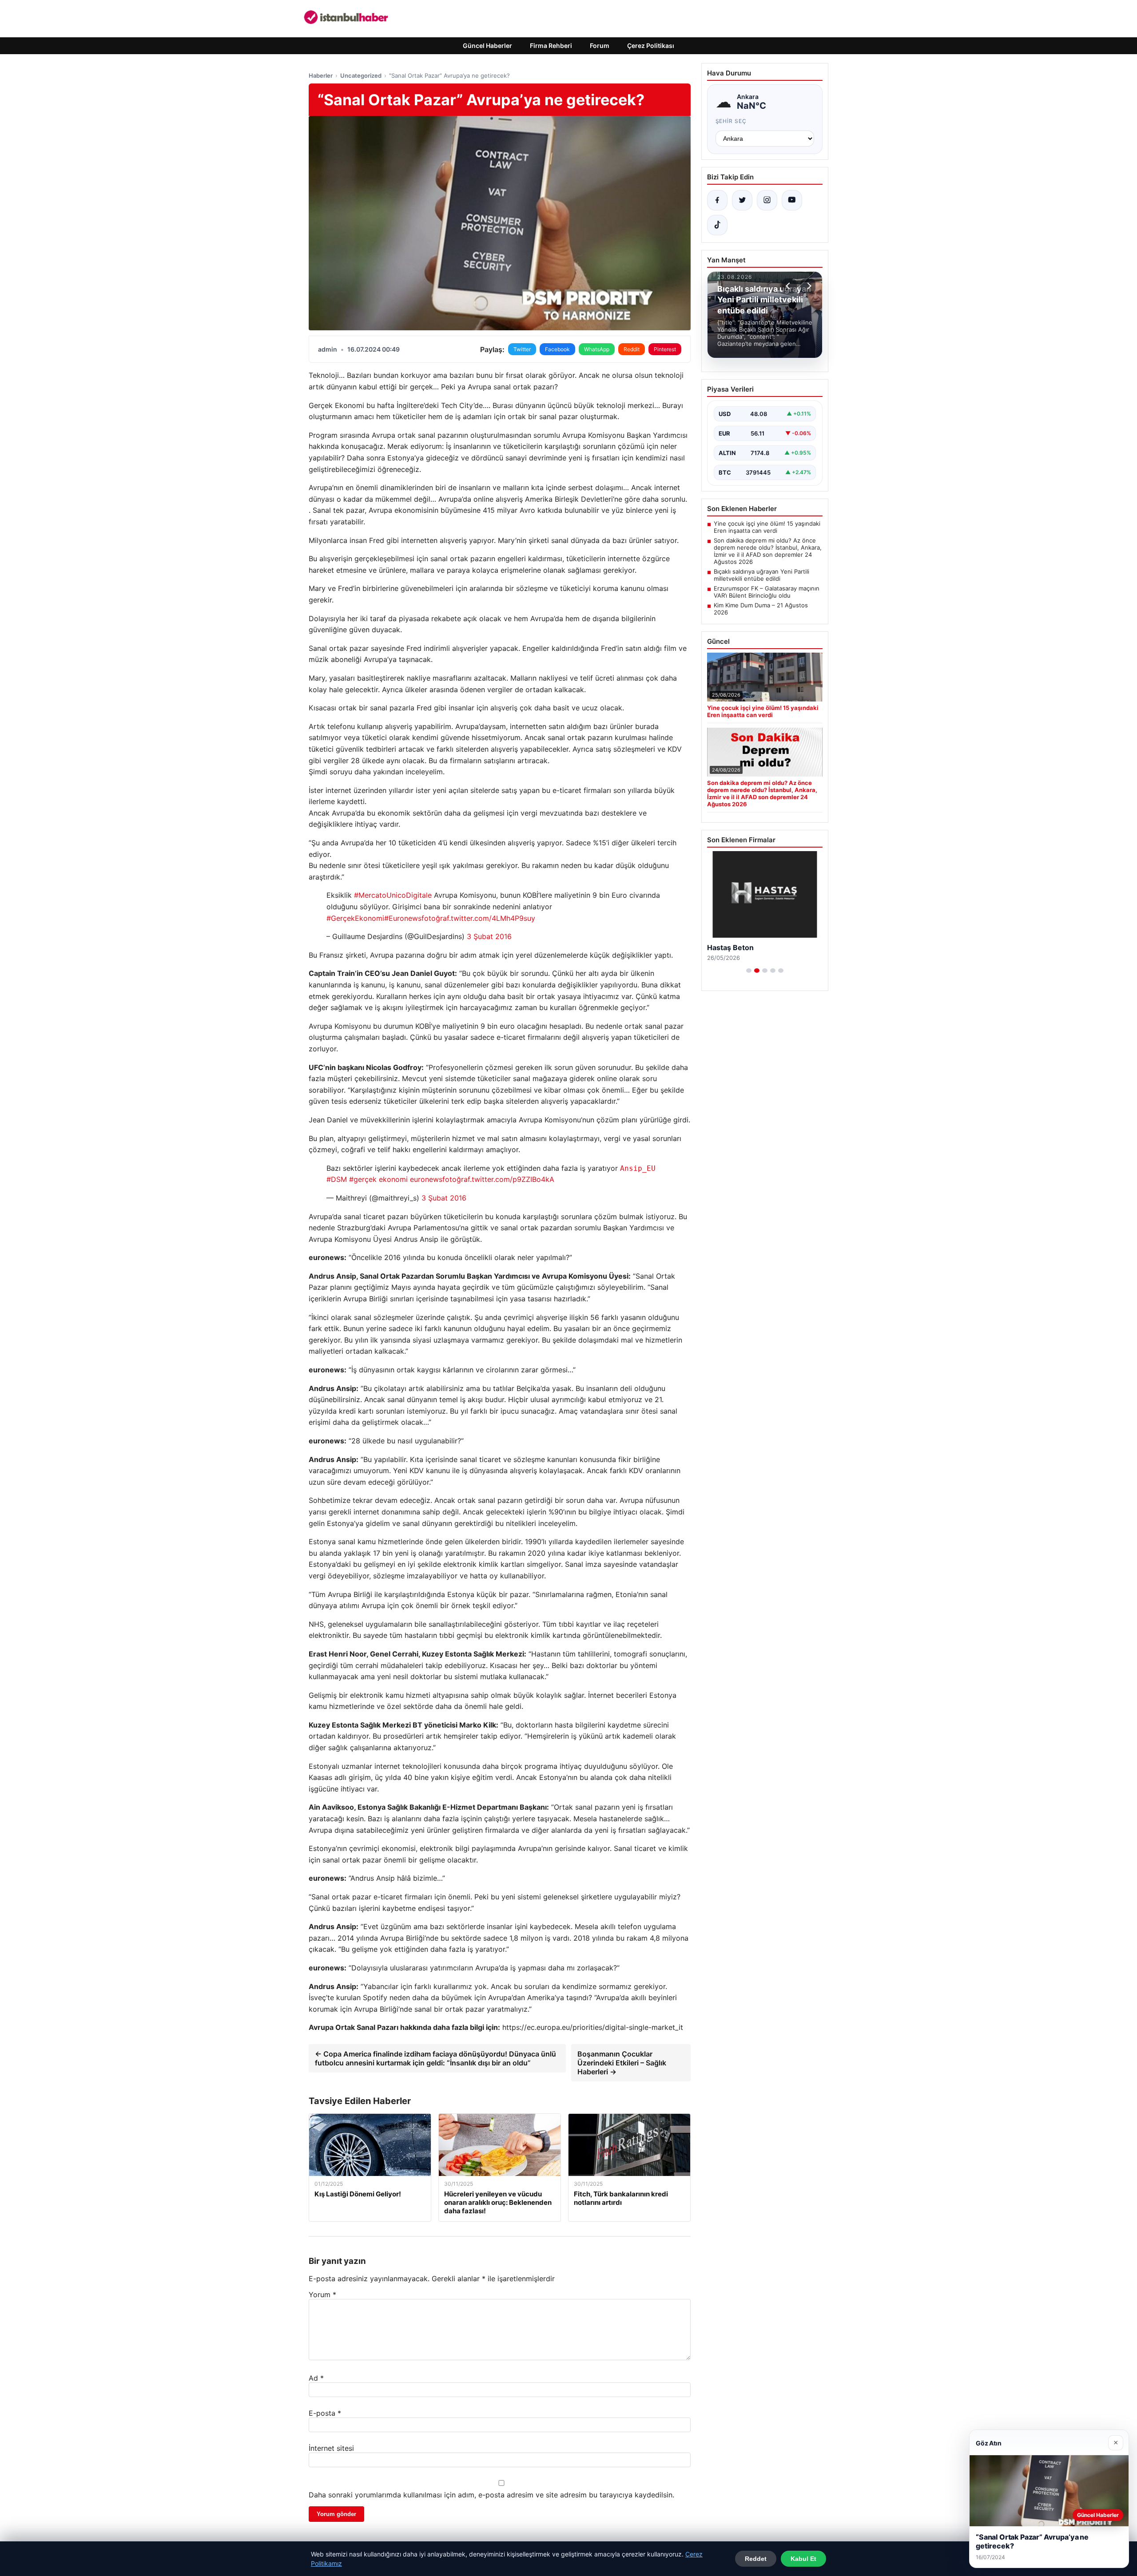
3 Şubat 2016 (489, 936)
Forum (600, 46)
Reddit (632, 349)
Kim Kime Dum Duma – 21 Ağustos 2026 (761, 609)
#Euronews (403, 918)
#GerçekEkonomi (355, 918)
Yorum (322, 2295)
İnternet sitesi (331, 2448)
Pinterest (665, 349)
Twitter (522, 349)
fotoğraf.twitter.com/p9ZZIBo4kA (498, 1179)
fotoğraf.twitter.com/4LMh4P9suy (478, 918)
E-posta (325, 2413)
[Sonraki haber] (808, 286)
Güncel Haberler (487, 46)
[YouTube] (792, 200)
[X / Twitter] (742, 200)
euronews (426, 1179)
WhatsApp (597, 349)
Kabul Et (803, 2559)
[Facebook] (717, 200)
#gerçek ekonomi (378, 1179)
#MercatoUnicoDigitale (393, 895)
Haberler (321, 75)
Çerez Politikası (651, 46)
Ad (316, 2378)
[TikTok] (717, 225)
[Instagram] (767, 200)
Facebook (557, 349)
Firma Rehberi (551, 46)
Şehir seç (731, 121)
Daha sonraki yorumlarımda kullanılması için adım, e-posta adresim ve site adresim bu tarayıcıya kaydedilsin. (491, 2495)
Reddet (756, 2559)
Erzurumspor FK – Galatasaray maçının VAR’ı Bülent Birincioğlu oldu (767, 592)
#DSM (337, 1179)
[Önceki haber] (789, 286)
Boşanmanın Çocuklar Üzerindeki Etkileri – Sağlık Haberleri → (622, 2063)
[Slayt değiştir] (749, 971)
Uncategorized (361, 75)
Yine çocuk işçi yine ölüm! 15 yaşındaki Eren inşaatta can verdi (767, 527)
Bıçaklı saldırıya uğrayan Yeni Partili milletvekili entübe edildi (761, 575)
